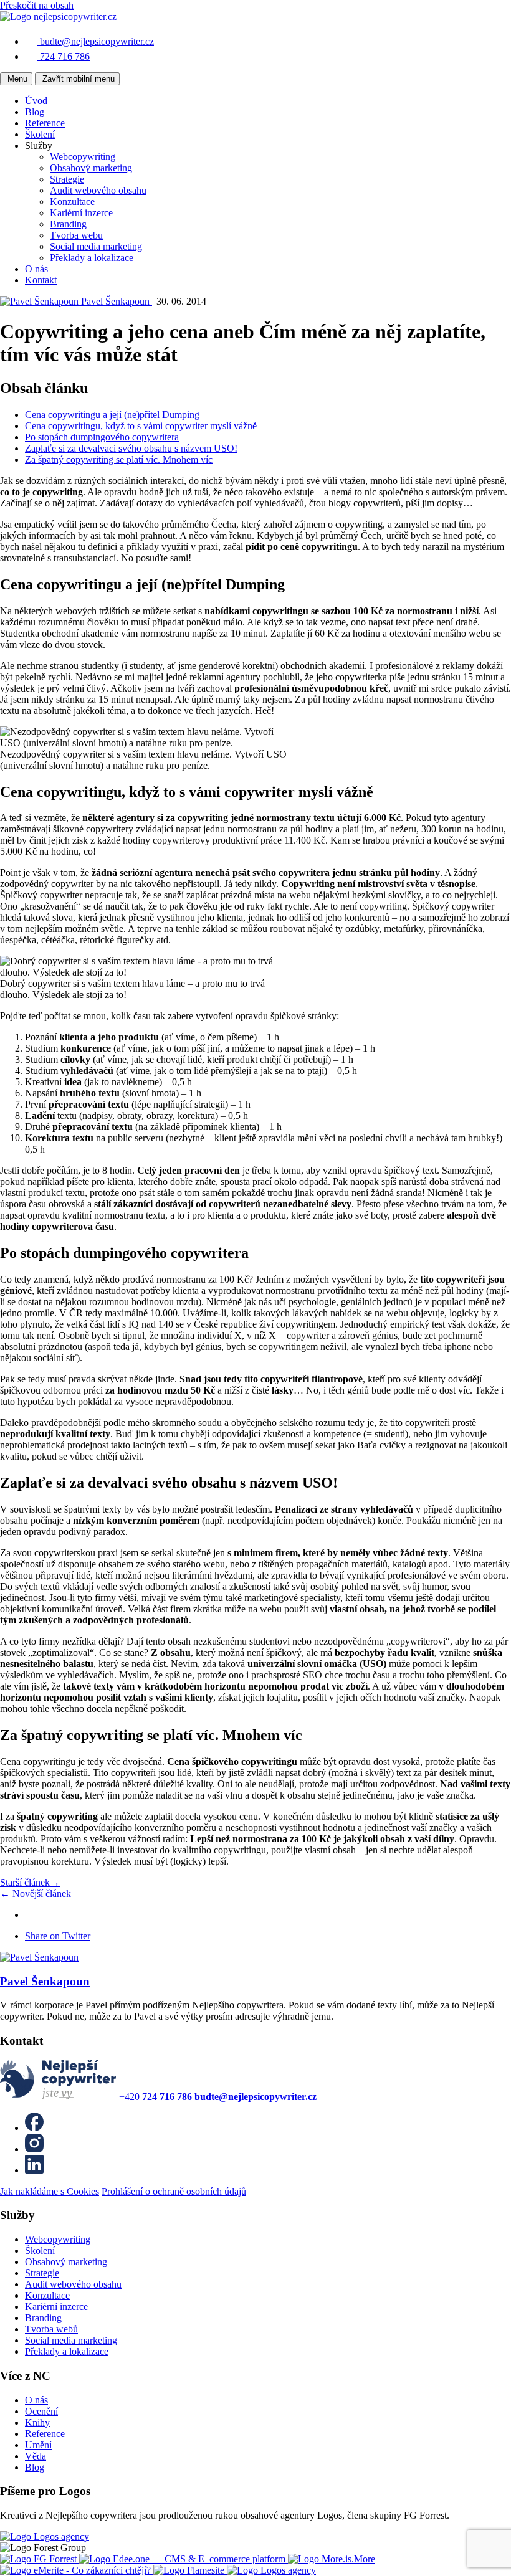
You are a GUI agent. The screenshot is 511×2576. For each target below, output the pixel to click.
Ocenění (41, 2411)
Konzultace (72, 202)
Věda (36, 2456)
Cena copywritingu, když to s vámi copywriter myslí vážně (141, 426)
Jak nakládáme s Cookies (50, 2191)
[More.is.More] (332, 2559)
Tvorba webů (51, 2329)
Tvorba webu (76, 235)
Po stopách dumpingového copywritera (102, 437)
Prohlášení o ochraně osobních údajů (174, 2191)
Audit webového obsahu (98, 190)
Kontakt (41, 280)
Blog (35, 112)
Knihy (37, 2422)
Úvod (36, 101)
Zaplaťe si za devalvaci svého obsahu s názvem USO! (131, 448)
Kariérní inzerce (81, 213)
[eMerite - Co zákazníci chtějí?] (77, 2570)
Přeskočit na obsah (37, 5)
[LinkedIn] (34, 2170)
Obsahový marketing (91, 168)
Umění (38, 2445)
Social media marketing (96, 246)
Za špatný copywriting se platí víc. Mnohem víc (119, 459)
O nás (36, 269)
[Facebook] (34, 2128)
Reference (45, 123)
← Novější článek (36, 1894)
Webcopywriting (83, 157)
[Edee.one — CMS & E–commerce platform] (184, 2559)
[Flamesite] (190, 2570)
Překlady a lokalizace (92, 258)
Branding (68, 224)
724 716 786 (65, 56)
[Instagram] (34, 2149)
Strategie (67, 179)
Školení (40, 134)
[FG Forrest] (40, 2559)
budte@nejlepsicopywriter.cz (97, 41)
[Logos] (45, 2536)
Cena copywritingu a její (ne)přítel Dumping (112, 415)
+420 (155, 2097)
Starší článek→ (30, 1882)
